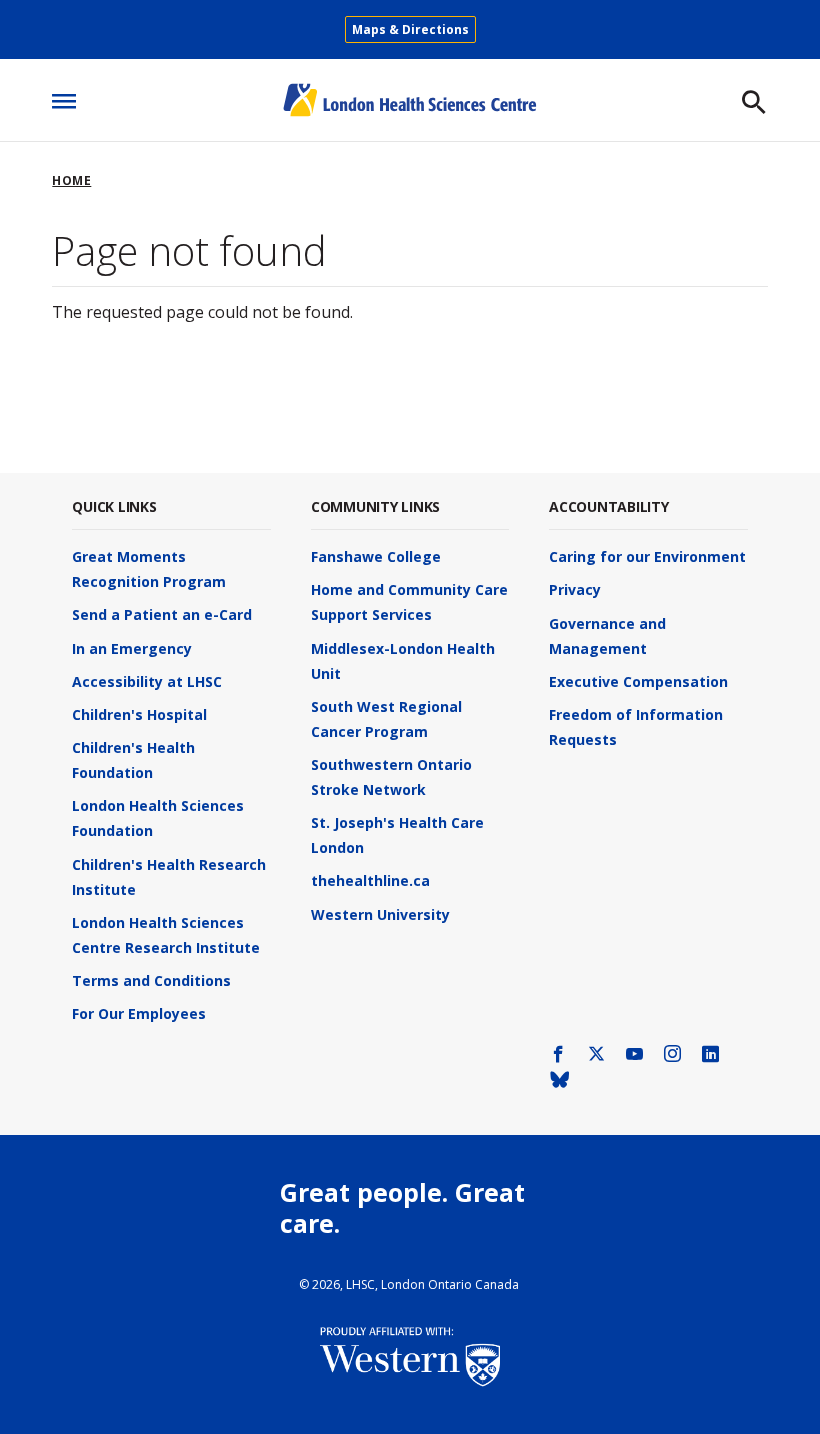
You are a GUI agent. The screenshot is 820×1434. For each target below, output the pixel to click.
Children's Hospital (139, 714)
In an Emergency (132, 648)
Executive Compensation (638, 681)
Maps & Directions (410, 29)
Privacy (575, 589)
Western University (380, 914)
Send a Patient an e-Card (162, 614)
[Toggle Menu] (64, 95)
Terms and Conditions (151, 980)
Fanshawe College (376, 556)
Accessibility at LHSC (147, 681)
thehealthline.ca (370, 880)
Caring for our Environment (647, 556)
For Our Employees (139, 1013)
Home (71, 180)
